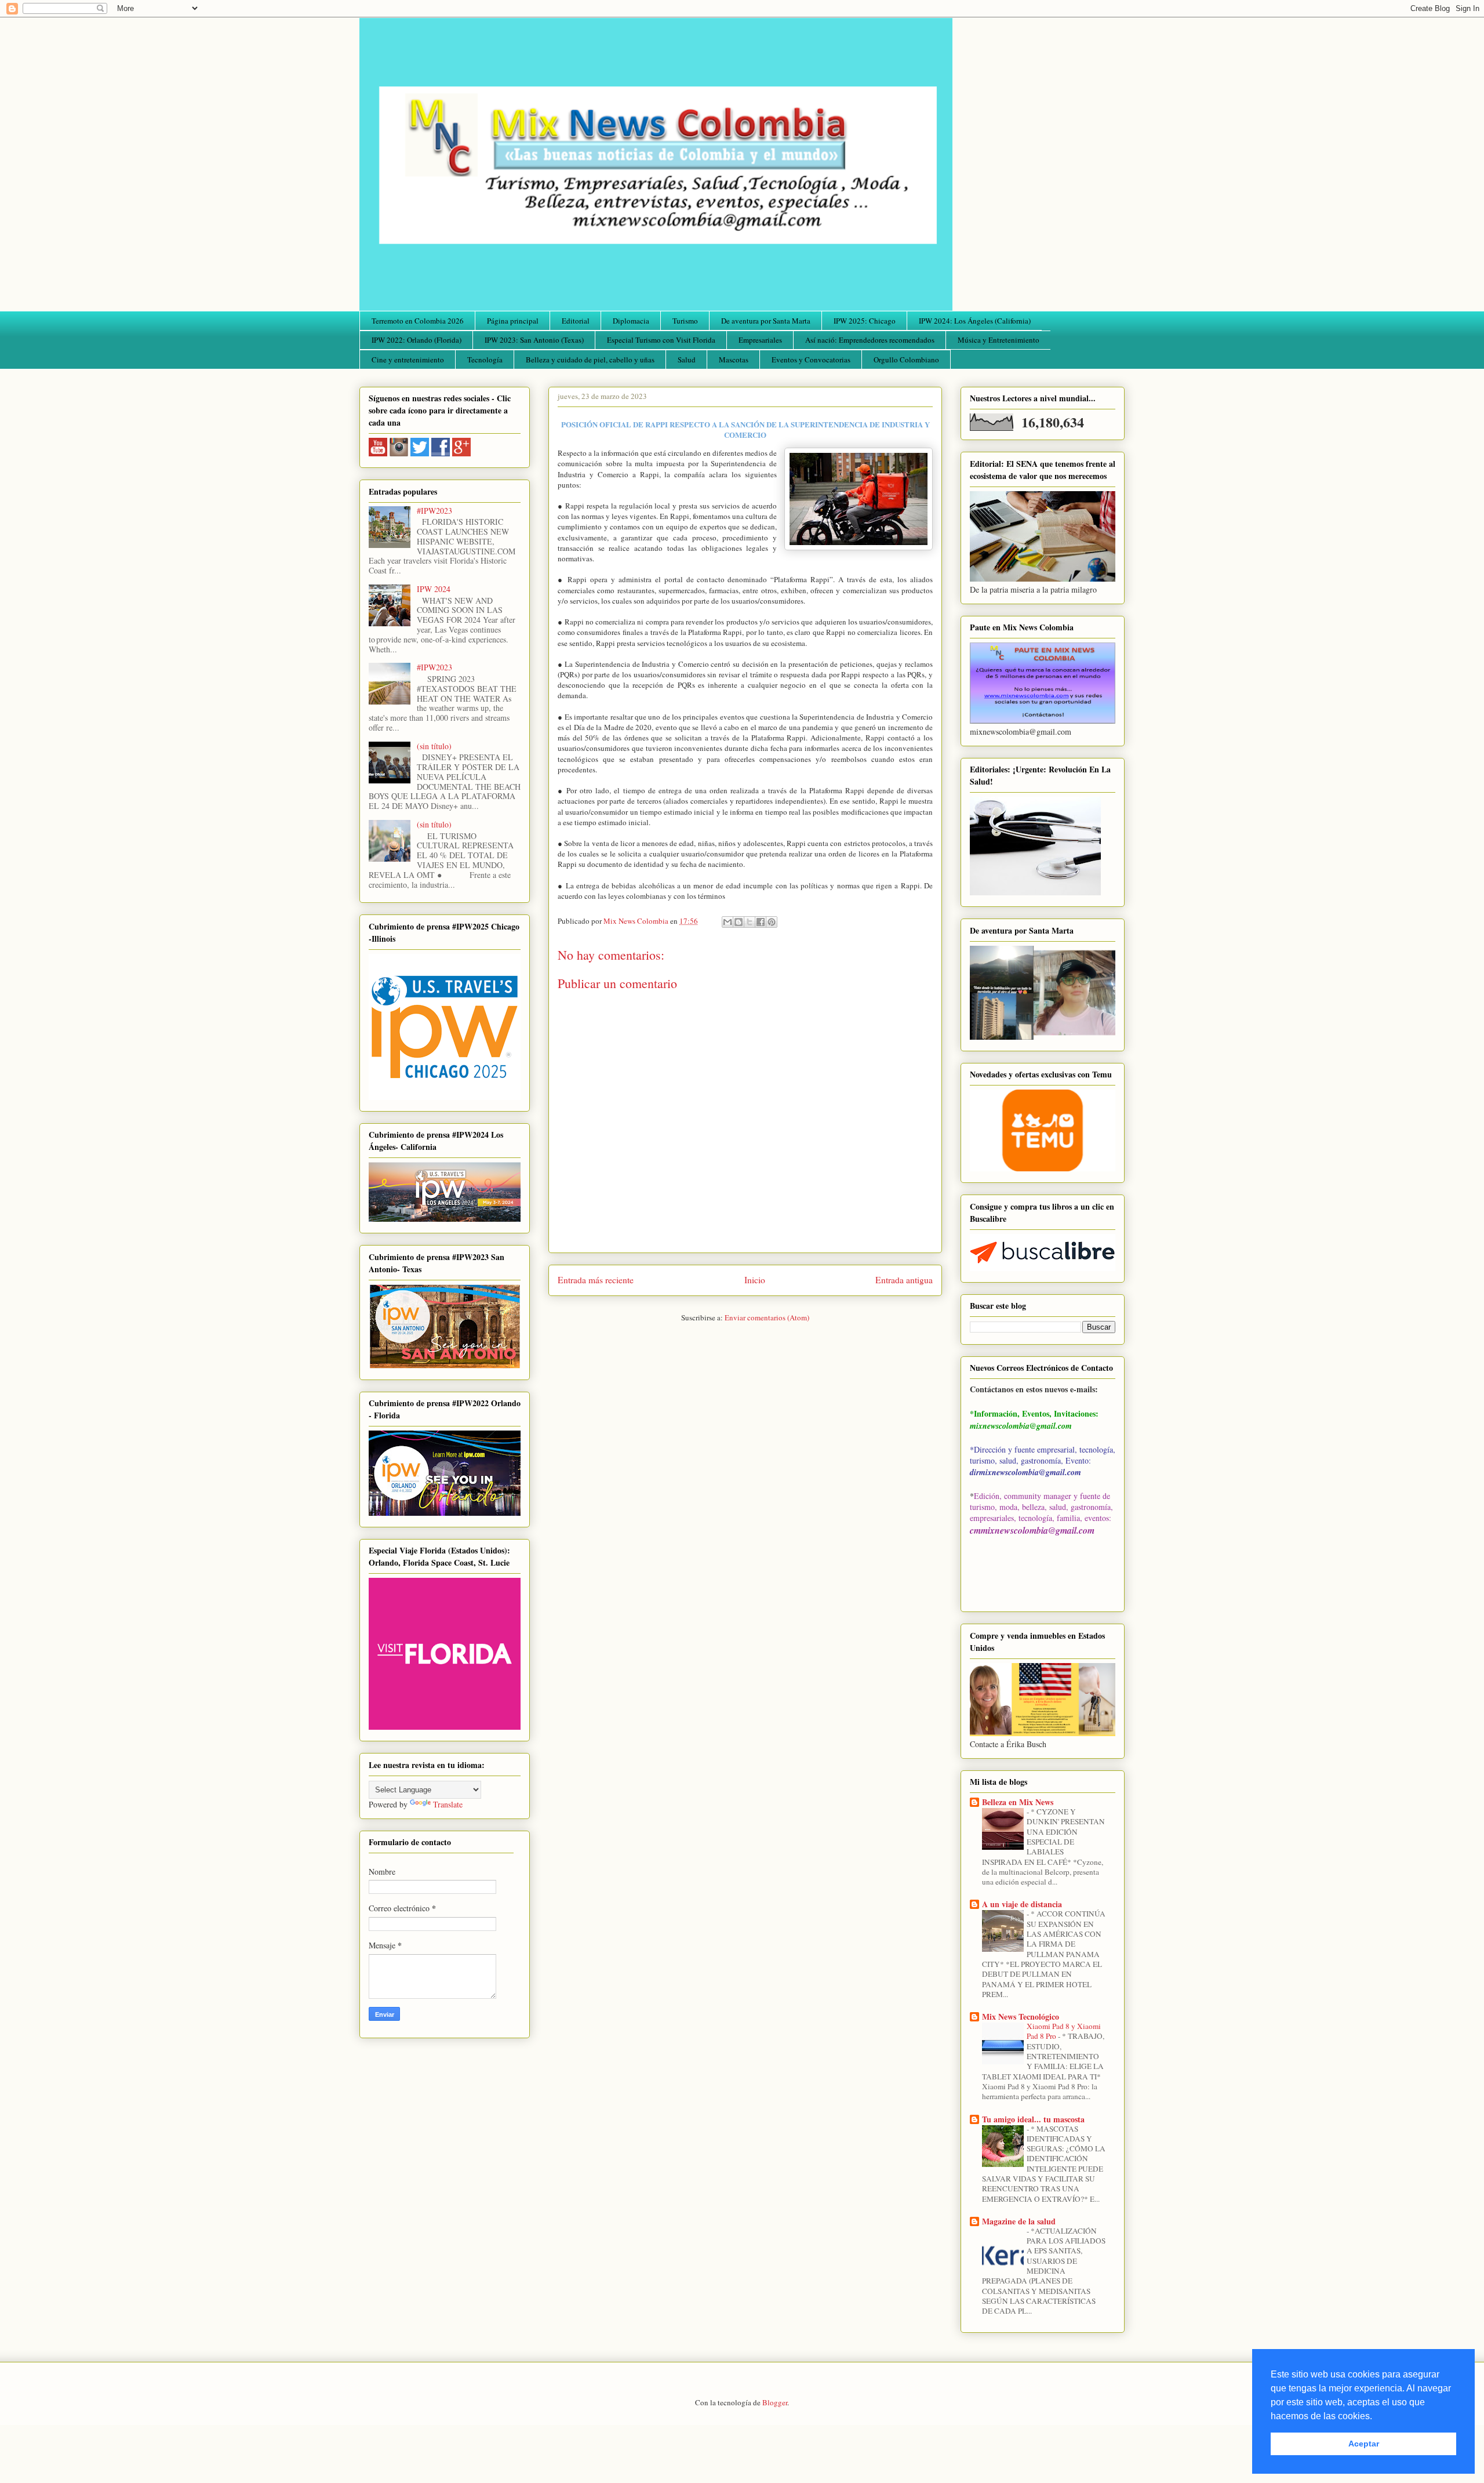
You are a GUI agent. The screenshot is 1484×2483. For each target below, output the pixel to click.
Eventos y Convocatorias (811, 360)
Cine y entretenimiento (408, 360)
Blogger (775, 2402)
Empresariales (760, 340)
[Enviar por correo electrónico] (728, 922)
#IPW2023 (434, 511)
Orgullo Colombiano (906, 360)
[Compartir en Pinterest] (772, 922)
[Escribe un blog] (739, 922)
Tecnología (485, 360)
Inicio (755, 1280)
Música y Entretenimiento (999, 340)
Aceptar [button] (1364, 2444)
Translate (448, 1804)
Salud (687, 360)
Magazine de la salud (1019, 2221)
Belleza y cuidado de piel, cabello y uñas (590, 360)
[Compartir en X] (750, 922)
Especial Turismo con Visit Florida (661, 340)
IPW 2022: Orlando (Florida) (417, 340)
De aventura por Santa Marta (766, 321)
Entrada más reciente (596, 1280)
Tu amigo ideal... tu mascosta (1033, 2119)
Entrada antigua (904, 1280)
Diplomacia (631, 321)
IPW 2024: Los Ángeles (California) (975, 321)
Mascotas (734, 360)
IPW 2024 (434, 589)
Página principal (513, 321)
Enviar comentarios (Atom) (767, 1317)
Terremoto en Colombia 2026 (418, 321)
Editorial (576, 321)
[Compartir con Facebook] (761, 922)
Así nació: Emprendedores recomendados (870, 340)
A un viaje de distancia (1022, 1904)
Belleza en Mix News (1018, 1802)
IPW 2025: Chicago (865, 321)
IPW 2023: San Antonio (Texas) (534, 340)
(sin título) (434, 746)
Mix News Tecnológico (1021, 2016)
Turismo (685, 321)
